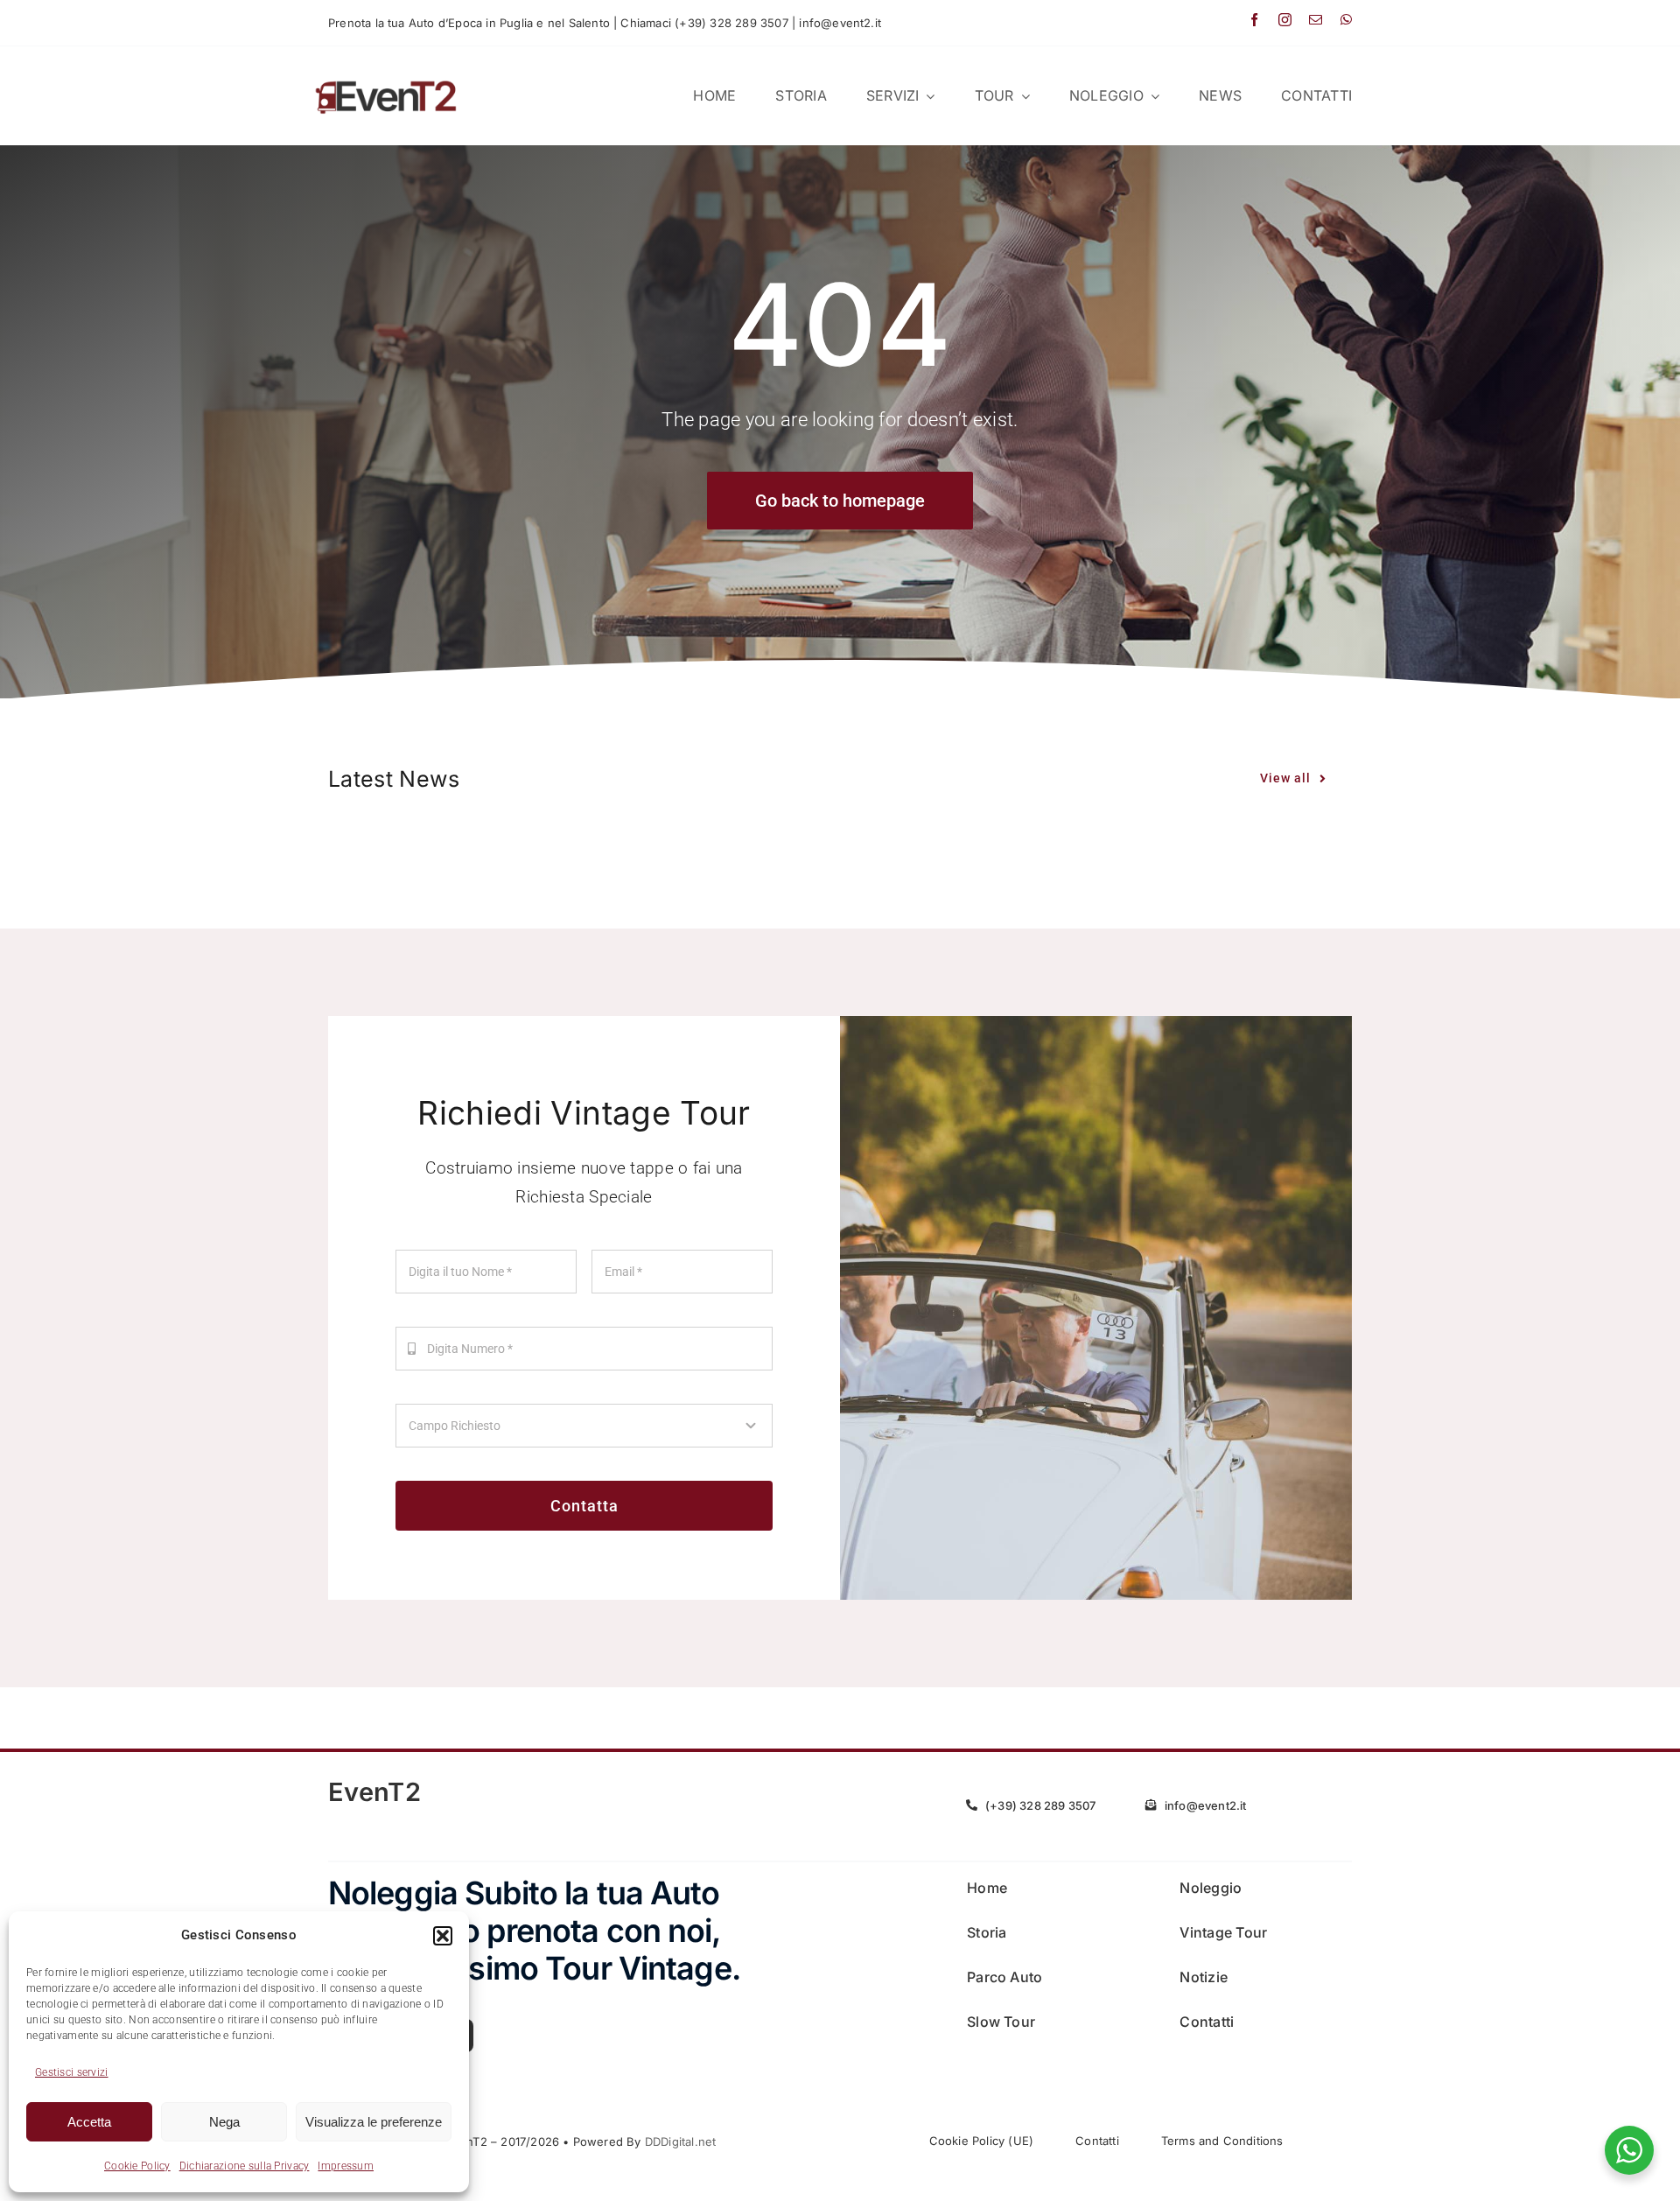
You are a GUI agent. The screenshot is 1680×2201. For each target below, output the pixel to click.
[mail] (1316, 20)
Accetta (89, 2122)
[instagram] (1285, 20)
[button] (443, 1936)
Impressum (346, 2166)
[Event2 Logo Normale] (386, 80)
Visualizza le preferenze (374, 2122)
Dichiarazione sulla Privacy (245, 2166)
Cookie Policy (137, 2166)
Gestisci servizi (72, 2072)
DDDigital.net (681, 2141)
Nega (224, 2122)
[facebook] (1254, 20)
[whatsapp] (1346, 20)
